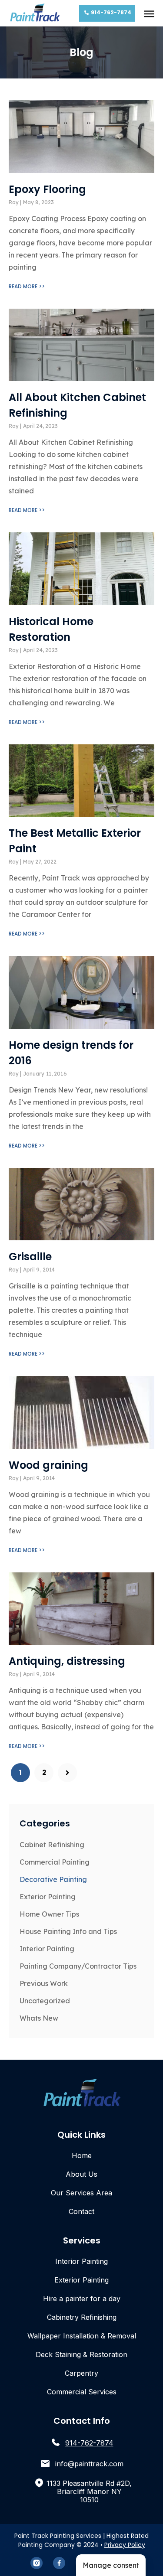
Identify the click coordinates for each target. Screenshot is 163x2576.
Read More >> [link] (27, 286)
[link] (35, 13)
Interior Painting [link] (47, 1949)
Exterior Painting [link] (48, 1897)
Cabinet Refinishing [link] (52, 1845)
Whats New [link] (39, 2018)
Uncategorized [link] (45, 2001)
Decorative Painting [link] (53, 1879)
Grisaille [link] (30, 1257)
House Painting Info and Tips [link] (68, 1931)
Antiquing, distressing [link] (67, 1661)
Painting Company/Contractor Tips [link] (78, 1966)
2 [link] (48, 1770)
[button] (149, 13)
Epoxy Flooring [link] (47, 189)
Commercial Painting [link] (55, 1862)
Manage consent (111, 2565)
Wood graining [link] (48, 1465)
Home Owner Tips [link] (49, 1914)
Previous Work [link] (44, 1983)
